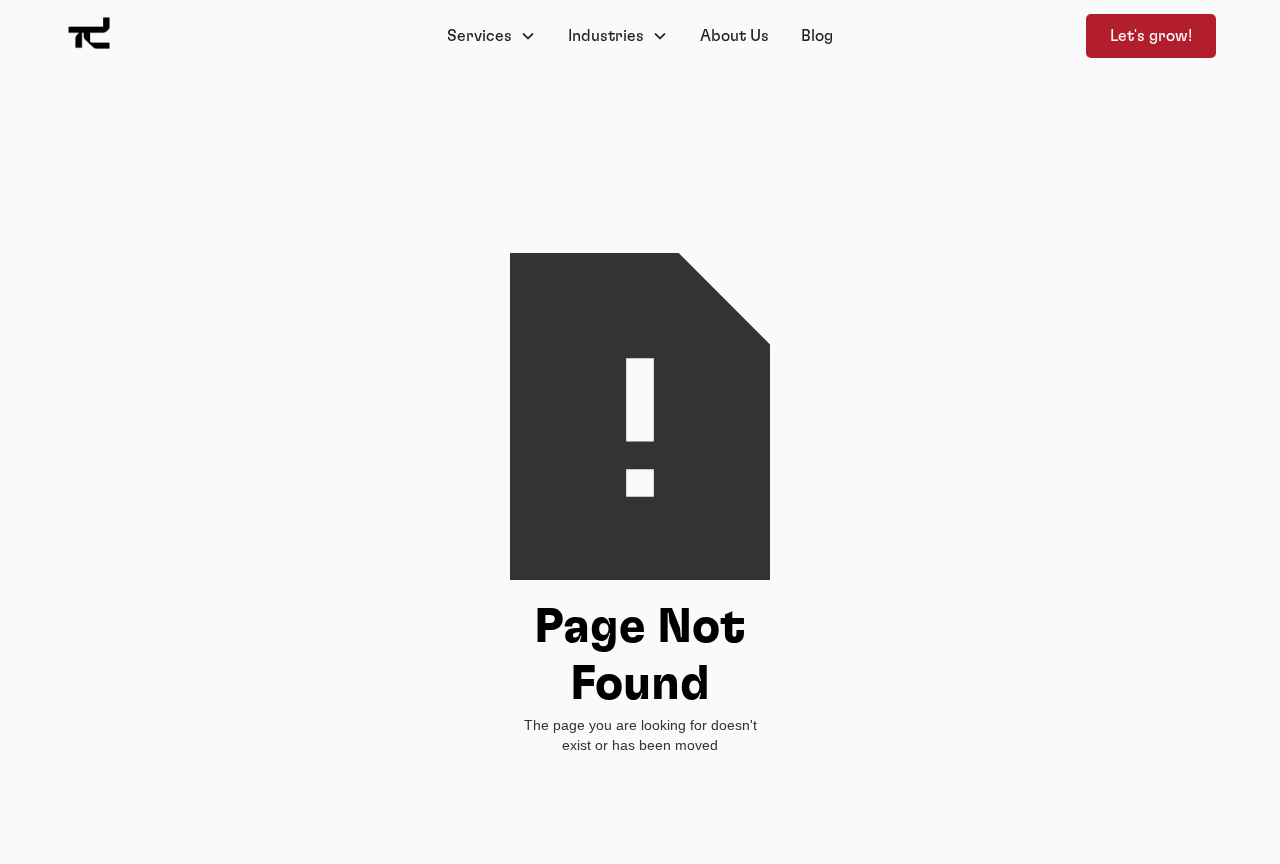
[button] (491, 36)
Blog (817, 36)
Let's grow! (1151, 36)
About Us (734, 36)
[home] (184, 36)
